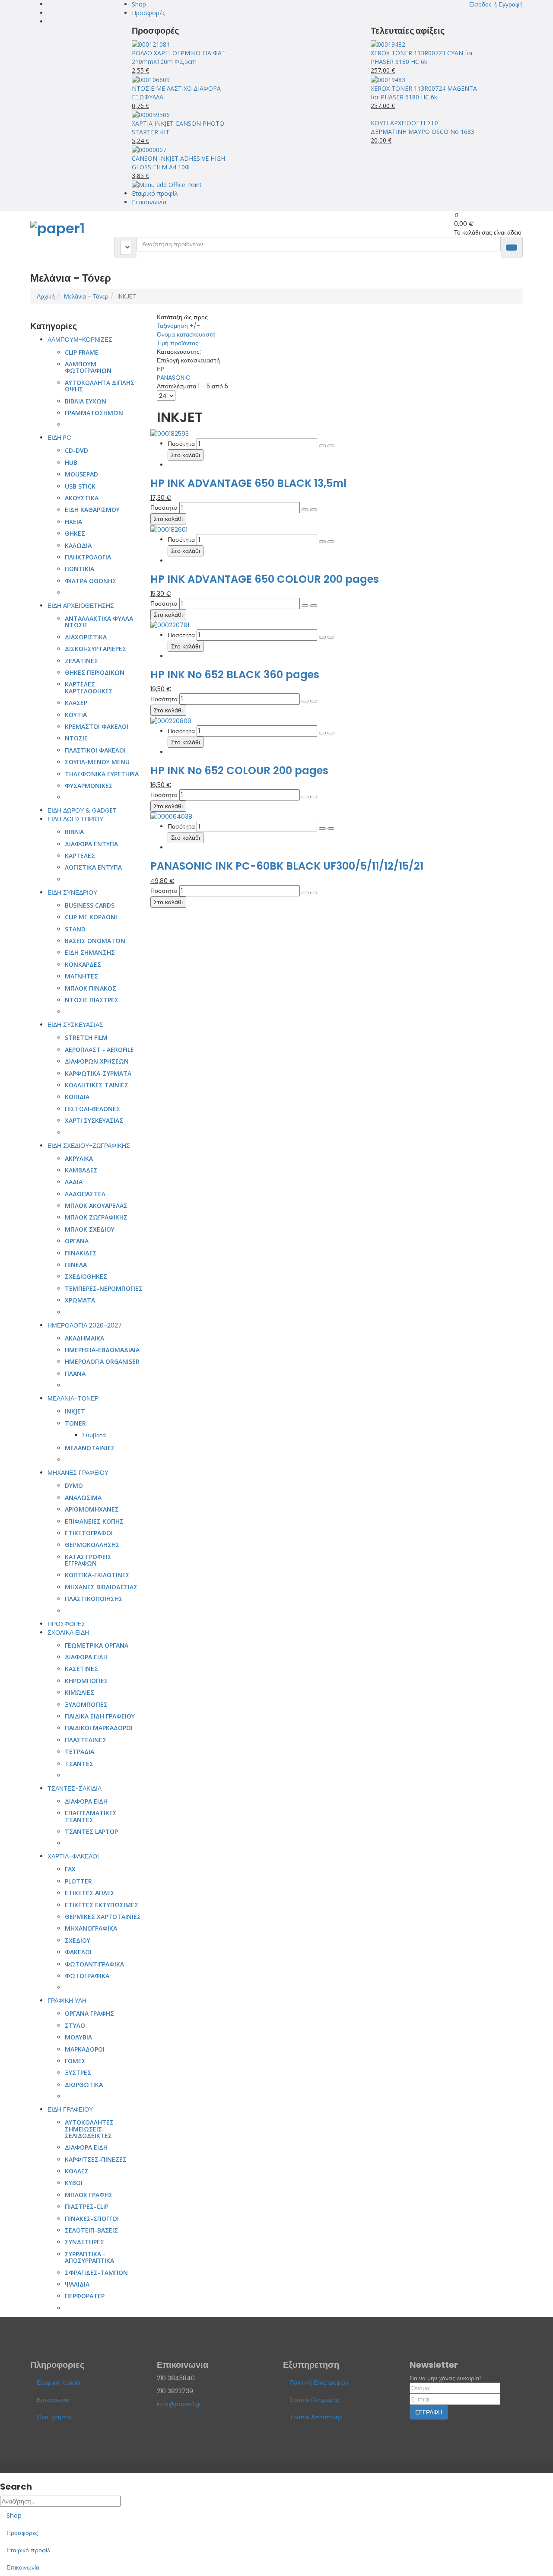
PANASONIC (174, 378)
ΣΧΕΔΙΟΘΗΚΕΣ (86, 1276)
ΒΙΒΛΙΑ (74, 832)
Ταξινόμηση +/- (178, 326)
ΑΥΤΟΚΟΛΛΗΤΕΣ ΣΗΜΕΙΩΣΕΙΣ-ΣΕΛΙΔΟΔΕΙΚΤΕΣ (89, 2129)
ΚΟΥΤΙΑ (76, 715)
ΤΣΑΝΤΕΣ (79, 1764)
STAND (75, 929)
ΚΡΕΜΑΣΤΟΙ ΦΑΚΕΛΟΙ (97, 726)
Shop (139, 4)
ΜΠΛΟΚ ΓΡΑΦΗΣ (89, 2195)
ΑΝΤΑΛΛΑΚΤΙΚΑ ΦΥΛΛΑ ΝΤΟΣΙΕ (99, 622)
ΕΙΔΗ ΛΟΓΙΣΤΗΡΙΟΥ (75, 819)
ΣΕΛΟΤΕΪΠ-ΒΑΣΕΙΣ (91, 2230)
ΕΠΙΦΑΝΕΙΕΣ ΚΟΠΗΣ (94, 1521)
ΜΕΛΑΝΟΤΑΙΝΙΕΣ (90, 1448)
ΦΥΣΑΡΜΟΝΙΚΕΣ (89, 786)
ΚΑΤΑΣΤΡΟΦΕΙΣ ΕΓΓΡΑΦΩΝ (88, 1560)
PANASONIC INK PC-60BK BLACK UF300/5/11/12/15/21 (287, 866)
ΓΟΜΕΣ (75, 2061)
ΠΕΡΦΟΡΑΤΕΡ (85, 2296)
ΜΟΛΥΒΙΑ (78, 2037)
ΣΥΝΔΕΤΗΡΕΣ (84, 2242)
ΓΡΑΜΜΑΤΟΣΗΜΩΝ (94, 413)
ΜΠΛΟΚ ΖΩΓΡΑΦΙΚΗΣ (96, 1217)
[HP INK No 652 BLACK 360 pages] (170, 625)
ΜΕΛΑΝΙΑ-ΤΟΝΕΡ (73, 1398)
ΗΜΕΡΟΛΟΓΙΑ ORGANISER (102, 1361)
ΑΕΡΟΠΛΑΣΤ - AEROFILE (99, 1050)
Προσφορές (148, 13)
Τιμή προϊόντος (178, 343)
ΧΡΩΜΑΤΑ (80, 1300)
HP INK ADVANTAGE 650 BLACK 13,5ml (248, 483)
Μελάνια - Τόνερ (86, 296)
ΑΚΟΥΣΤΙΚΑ (82, 498)
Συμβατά (94, 1435)
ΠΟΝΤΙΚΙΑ (79, 569)
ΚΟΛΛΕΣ (77, 2171)
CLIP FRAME (82, 352)
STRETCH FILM (86, 1037)
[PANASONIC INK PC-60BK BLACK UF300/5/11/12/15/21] (171, 816)
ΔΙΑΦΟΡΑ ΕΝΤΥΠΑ (91, 844)
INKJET (75, 1411)
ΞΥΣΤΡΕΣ (78, 2073)
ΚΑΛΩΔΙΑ (78, 545)
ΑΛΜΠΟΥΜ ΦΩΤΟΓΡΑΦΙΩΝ (88, 367)
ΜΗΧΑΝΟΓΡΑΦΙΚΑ (91, 1928)
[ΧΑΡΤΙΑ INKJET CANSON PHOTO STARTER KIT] (151, 114)
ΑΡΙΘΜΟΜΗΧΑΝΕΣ (92, 1509)
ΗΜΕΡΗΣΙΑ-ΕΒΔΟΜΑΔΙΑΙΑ (102, 1350)
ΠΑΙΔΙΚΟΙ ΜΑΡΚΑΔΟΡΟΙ (99, 1728)
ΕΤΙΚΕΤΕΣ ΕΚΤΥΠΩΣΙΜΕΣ (102, 1905)
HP (160, 369)
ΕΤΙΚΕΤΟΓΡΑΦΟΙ (89, 1533)
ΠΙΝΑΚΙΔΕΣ (81, 1253)
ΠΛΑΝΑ (75, 1374)
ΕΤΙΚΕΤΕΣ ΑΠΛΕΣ (90, 1893)
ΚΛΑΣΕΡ (76, 703)
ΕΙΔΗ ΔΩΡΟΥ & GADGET (82, 810)
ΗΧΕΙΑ (73, 522)
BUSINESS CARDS (90, 905)
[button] (496, 4)
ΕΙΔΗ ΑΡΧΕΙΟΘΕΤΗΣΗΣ (81, 606)
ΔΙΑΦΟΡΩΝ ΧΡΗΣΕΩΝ (97, 1061)
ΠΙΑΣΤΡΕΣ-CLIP (87, 2206)
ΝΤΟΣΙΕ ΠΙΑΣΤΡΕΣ (92, 1000)
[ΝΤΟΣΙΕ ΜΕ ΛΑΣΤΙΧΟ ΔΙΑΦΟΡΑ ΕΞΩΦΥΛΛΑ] (151, 79)
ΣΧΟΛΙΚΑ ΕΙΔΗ (68, 1633)
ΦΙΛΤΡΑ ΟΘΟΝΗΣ (91, 581)
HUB (71, 462)
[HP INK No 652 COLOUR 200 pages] (171, 720)
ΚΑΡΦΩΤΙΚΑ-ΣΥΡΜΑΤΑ (98, 1073)
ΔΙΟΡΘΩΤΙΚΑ (84, 2085)
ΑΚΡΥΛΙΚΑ (79, 1158)
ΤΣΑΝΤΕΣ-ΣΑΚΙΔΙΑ (75, 1788)
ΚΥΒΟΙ (74, 2183)
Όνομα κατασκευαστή (186, 334)
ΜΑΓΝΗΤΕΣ (81, 976)
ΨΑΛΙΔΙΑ (77, 2284)
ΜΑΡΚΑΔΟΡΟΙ (85, 2049)
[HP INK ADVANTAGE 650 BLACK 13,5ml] (170, 433)
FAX (70, 1869)
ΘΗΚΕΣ (75, 533)
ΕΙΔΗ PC (59, 438)
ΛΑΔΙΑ (74, 1182)
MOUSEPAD (81, 474)
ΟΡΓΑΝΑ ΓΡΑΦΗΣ (89, 2013)
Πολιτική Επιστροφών (319, 2382)
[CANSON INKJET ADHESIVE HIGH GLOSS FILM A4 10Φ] (149, 149)
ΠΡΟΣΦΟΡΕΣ (67, 1624)
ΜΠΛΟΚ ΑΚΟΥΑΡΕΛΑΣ (96, 1205)
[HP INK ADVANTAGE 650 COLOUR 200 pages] (169, 529)
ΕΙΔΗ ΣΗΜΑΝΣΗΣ (90, 952)
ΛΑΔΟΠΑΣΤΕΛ (85, 1194)
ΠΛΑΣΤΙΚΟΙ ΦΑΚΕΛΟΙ (95, 750)
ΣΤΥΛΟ (75, 2025)
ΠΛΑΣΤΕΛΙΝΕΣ (86, 1740)
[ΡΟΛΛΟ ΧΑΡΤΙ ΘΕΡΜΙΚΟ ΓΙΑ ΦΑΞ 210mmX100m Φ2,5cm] (151, 44)
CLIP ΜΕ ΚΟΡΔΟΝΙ (91, 917)
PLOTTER (78, 1881)
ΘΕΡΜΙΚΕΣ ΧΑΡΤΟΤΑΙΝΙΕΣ (103, 1917)
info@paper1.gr (179, 2404)
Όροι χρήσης (54, 2417)
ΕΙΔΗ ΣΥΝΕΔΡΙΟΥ (72, 893)
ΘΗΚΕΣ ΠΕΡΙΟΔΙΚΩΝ (95, 672)
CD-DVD (76, 450)
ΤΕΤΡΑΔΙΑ (79, 1752)
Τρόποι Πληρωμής (315, 2400)
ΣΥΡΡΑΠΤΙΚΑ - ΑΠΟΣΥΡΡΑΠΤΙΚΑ (89, 2257)
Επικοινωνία (149, 202)
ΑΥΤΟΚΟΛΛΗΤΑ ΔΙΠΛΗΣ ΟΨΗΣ (100, 386)
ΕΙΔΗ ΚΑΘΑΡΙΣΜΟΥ (92, 510)
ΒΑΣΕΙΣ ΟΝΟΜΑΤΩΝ (95, 941)
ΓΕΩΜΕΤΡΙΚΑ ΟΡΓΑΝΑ (97, 1645)
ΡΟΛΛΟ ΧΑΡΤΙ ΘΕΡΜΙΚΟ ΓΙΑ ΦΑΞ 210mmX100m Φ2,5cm (179, 57)
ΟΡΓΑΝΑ (77, 1241)
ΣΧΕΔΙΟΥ (78, 1940)
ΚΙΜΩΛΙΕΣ (79, 1692)
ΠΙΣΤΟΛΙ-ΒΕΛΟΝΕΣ (92, 1109)
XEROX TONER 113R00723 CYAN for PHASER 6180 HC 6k (422, 57)
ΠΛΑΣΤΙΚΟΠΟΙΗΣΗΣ (94, 1599)
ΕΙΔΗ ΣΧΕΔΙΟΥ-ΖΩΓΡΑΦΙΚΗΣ (89, 1146)
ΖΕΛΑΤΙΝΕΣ (81, 661)
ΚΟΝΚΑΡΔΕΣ (83, 964)
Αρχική (46, 296)
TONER (75, 1423)
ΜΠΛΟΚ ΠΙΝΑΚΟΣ (91, 988)
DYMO (74, 1485)
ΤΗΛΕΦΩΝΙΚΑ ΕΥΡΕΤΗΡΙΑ (102, 774)
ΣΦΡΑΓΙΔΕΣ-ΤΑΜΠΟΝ (96, 2273)
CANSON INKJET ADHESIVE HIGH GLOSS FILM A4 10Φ (178, 163)
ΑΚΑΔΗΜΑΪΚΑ (84, 1338)
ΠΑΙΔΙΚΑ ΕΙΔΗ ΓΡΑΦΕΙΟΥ (100, 1716)
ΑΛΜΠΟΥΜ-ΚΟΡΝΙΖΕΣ (80, 340)
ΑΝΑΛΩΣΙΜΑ (83, 1498)
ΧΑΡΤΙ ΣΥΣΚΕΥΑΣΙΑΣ (94, 1120)
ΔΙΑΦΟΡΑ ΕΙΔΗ (86, 1657)
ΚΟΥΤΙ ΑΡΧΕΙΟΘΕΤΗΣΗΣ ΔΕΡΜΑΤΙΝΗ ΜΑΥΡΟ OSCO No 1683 (423, 127)
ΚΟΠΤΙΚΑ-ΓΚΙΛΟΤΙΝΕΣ (97, 1575)
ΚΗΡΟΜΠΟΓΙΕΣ (86, 1681)
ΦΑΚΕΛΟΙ (78, 1952)
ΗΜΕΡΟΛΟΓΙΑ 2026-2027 (85, 1325)
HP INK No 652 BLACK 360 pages (235, 675)
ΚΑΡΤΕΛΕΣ (80, 856)
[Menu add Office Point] (167, 184)
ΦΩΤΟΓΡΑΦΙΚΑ (87, 1976)
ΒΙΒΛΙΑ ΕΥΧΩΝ (86, 401)
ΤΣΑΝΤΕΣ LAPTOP (91, 1831)
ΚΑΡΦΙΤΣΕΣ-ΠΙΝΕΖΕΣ (96, 2159)
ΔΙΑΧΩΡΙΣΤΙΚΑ (86, 637)
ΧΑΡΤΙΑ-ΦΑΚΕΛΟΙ (73, 1856)
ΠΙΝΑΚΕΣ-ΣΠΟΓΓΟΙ (92, 2219)
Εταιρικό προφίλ (155, 193)
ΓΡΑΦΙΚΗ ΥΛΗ (67, 2001)
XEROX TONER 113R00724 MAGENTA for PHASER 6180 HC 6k (424, 93)
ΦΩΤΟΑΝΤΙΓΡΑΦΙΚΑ (94, 1964)
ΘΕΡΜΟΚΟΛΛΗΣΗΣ (92, 1545)
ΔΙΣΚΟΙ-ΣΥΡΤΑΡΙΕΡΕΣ (95, 649)
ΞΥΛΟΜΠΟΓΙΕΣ (86, 1704)
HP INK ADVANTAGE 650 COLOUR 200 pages (265, 579)
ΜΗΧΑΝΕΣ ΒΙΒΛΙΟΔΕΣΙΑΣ (101, 1587)
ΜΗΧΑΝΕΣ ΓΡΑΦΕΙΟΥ (78, 1473)
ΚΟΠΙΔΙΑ (77, 1097)
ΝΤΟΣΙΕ (76, 738)
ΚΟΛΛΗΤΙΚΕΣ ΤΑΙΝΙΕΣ (97, 1085)
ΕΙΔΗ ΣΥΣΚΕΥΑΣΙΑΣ (75, 1025)
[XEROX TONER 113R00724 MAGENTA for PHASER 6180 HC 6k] (388, 79)
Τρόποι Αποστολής (316, 2417)
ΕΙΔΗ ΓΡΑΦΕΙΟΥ (70, 2109)
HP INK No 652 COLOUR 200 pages (239, 770)
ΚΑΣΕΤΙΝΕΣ (81, 1669)
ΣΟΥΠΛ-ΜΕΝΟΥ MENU (97, 762)
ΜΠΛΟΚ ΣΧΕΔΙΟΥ (90, 1229)
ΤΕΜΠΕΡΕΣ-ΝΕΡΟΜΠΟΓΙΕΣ (104, 1288)
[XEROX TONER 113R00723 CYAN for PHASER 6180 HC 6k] (388, 44)
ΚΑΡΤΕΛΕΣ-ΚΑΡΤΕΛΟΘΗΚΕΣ (89, 687)
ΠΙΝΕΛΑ (76, 1265)
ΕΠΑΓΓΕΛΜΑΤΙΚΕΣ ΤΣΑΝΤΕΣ (91, 1816)
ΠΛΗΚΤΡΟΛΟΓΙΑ (88, 557)
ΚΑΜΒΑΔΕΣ (81, 1170)
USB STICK (80, 486)
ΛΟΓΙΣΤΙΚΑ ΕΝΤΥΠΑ (93, 867)
